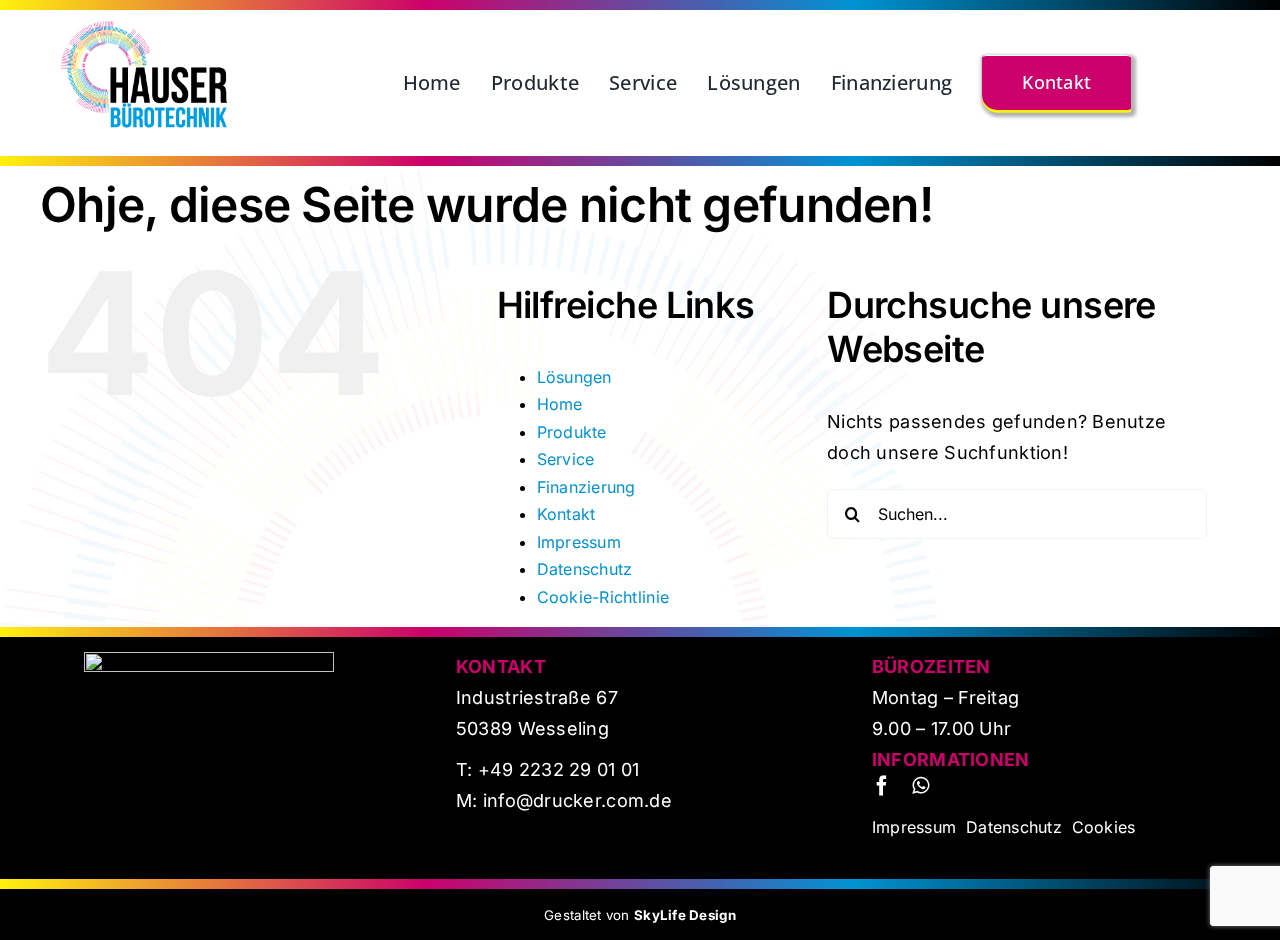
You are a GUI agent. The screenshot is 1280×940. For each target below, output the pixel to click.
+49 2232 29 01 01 (559, 769)
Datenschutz (585, 569)
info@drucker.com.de (575, 800)
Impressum (579, 542)
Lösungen (574, 377)
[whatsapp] (920, 786)
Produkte (572, 432)
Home (560, 404)
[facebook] (882, 786)
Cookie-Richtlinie (603, 597)
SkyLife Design (685, 915)
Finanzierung (586, 487)
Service (566, 459)
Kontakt (566, 514)
